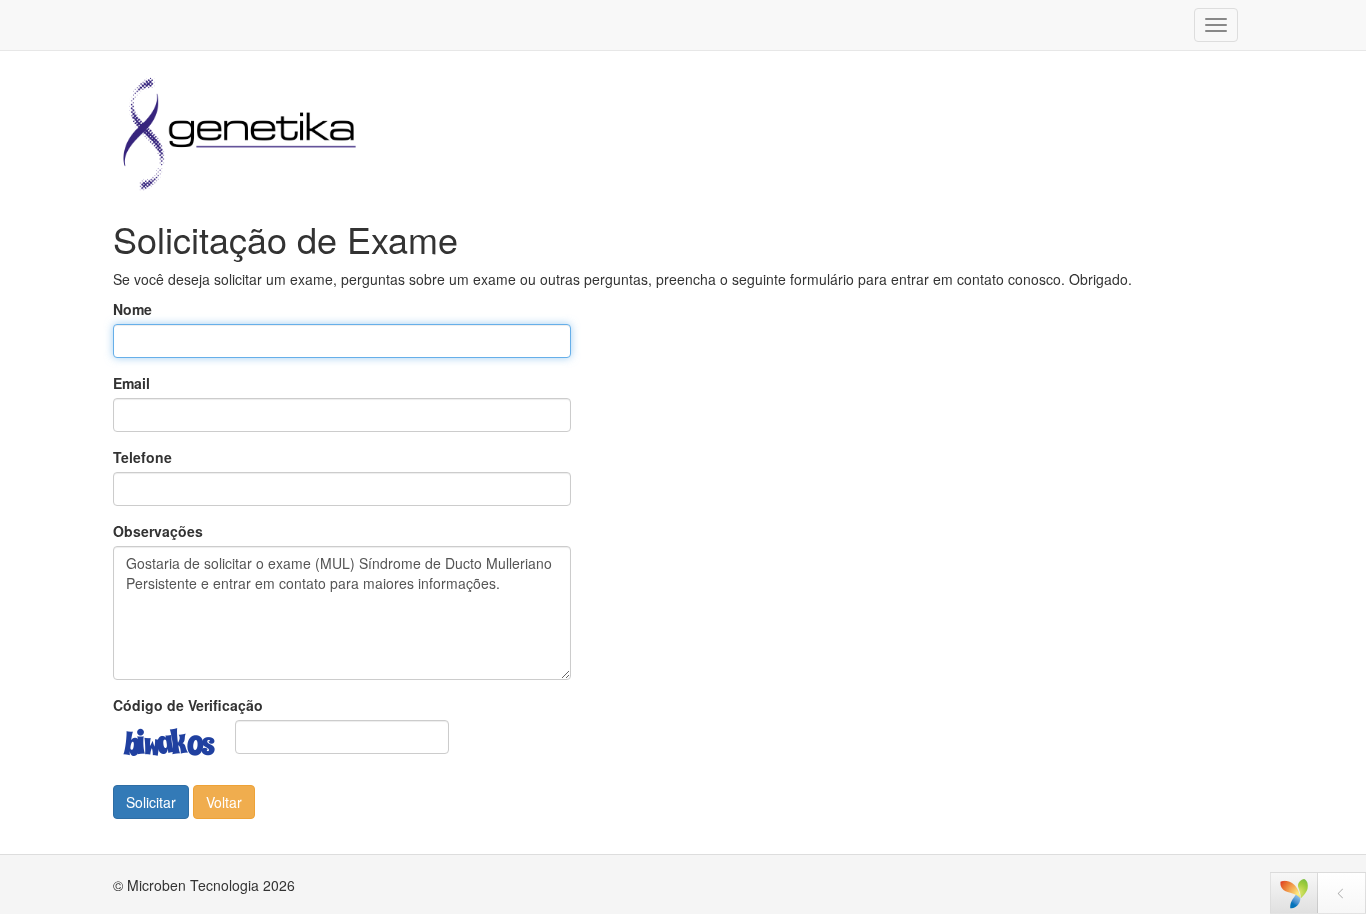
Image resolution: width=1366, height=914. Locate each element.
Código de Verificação (188, 705)
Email (131, 383)
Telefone (142, 457)
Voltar (224, 802)
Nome (132, 309)
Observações (158, 531)
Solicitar (151, 802)
